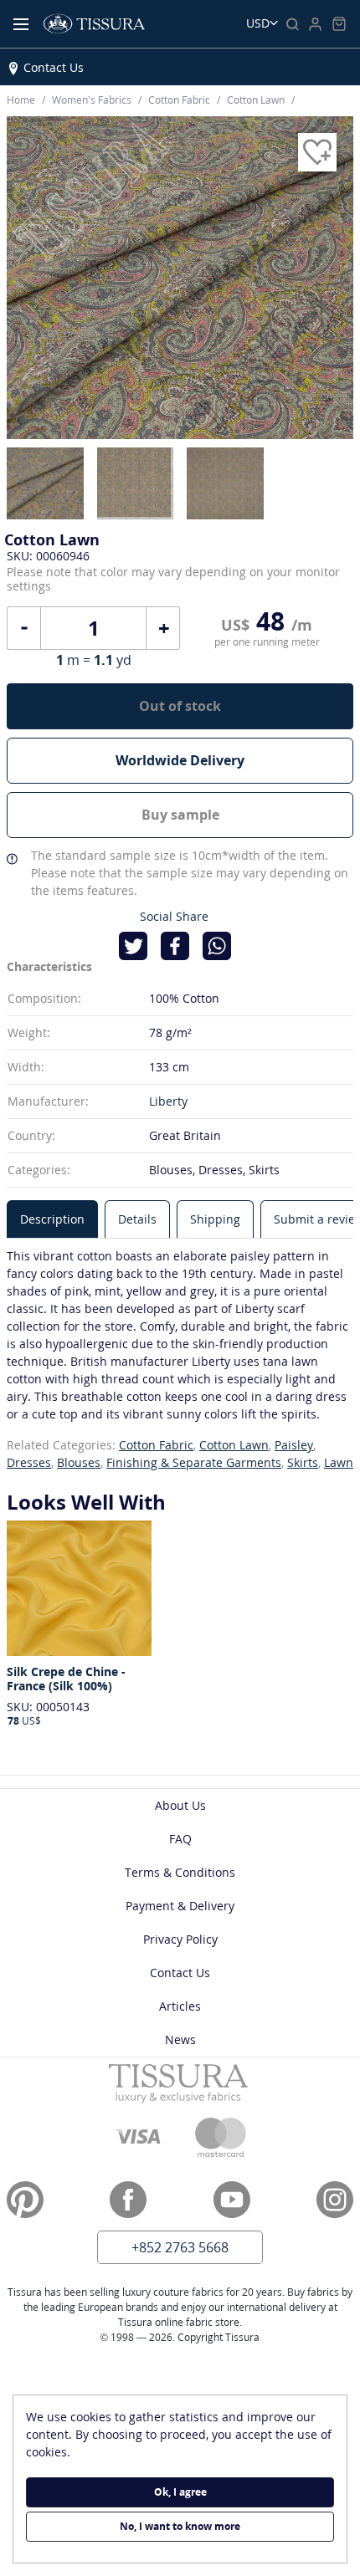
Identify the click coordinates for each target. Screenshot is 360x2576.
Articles (180, 2006)
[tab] (52, 1219)
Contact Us (54, 67)
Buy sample (180, 815)
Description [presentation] (52, 1219)
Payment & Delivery (180, 1906)
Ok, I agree (180, 2492)
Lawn (339, 1462)
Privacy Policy (180, 1939)
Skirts (303, 1462)
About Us (180, 1805)
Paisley (294, 1445)
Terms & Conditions (180, 1872)
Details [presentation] (137, 1219)
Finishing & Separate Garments (194, 1462)
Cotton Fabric (156, 1445)
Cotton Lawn (234, 1445)
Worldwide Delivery (180, 760)
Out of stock (180, 706)
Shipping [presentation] (215, 1219)
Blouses (79, 1462)
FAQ (180, 1839)
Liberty (168, 1101)
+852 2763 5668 (180, 2247)
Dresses (29, 1462)
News (180, 2039)
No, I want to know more (180, 2526)
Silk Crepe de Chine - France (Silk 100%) (66, 1679)
